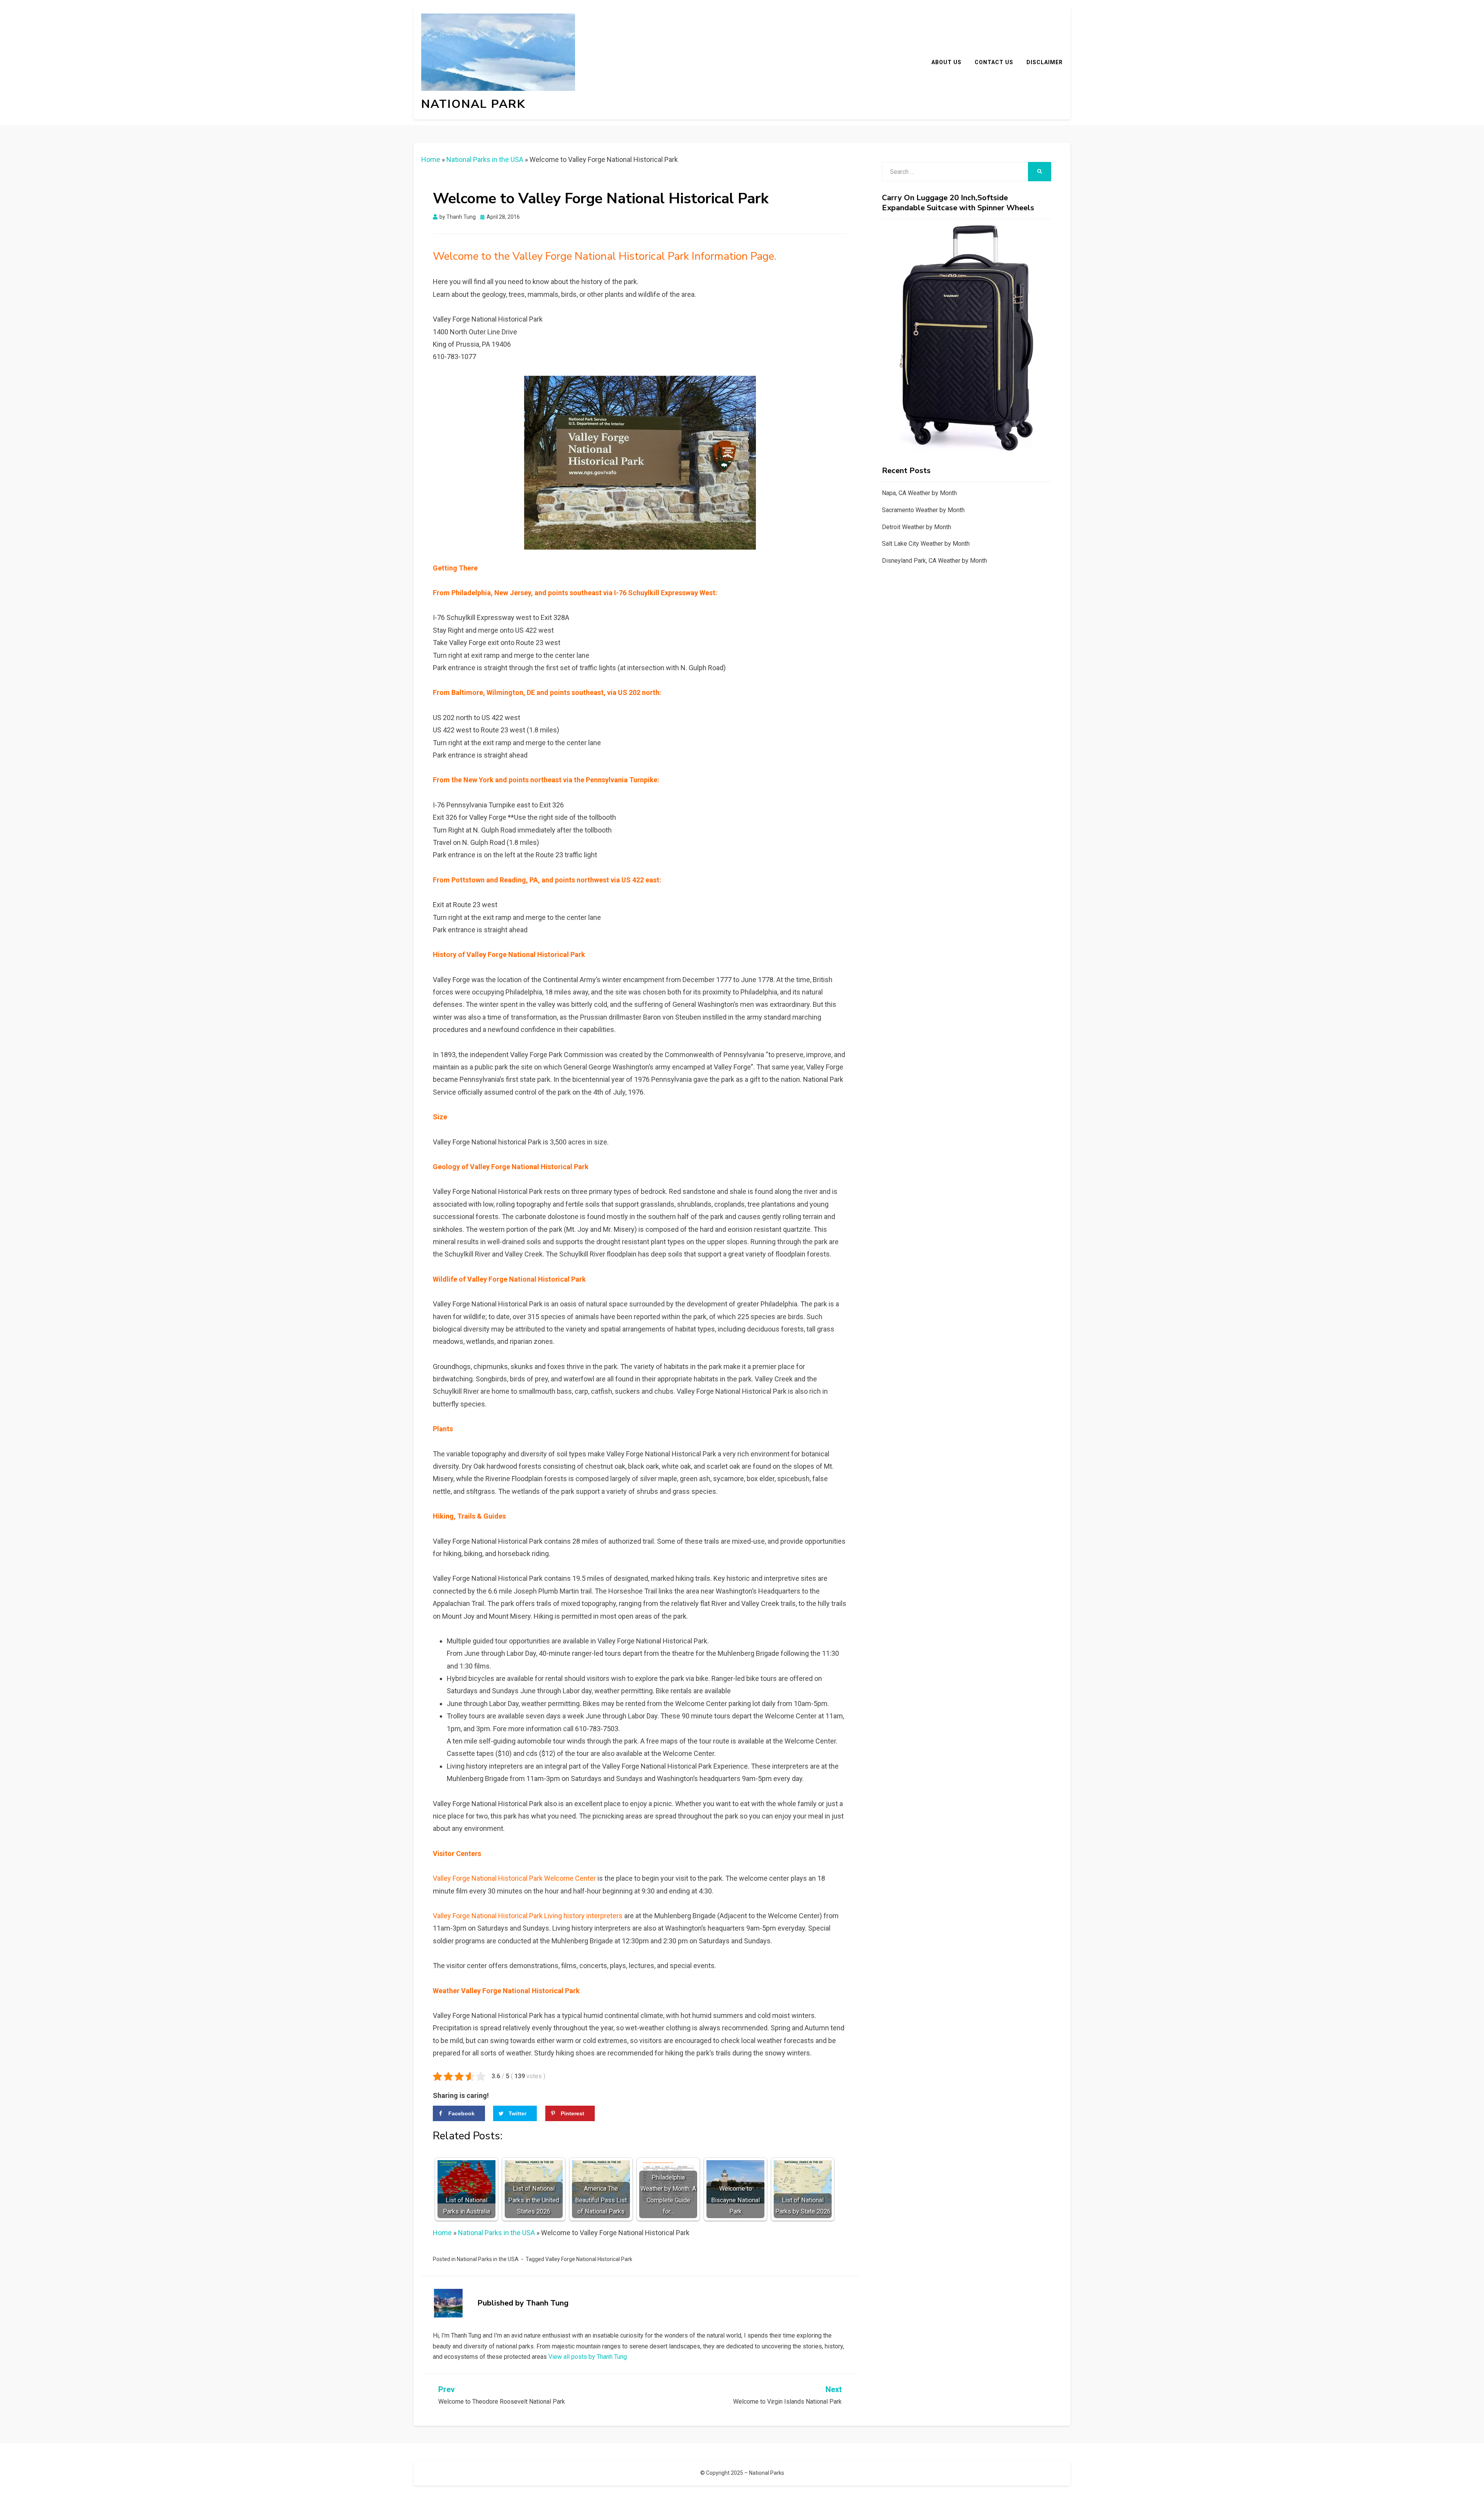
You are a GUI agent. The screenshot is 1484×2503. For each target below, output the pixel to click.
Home (431, 159)
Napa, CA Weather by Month (919, 493)
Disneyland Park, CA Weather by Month (934, 561)
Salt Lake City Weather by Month (926, 544)
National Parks (767, 2473)
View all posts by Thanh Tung (588, 2357)
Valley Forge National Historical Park (589, 2259)
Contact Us (994, 62)
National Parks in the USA (485, 159)
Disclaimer (1045, 62)
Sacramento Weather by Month (923, 510)
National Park (473, 104)
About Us (946, 62)
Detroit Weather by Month (916, 527)
